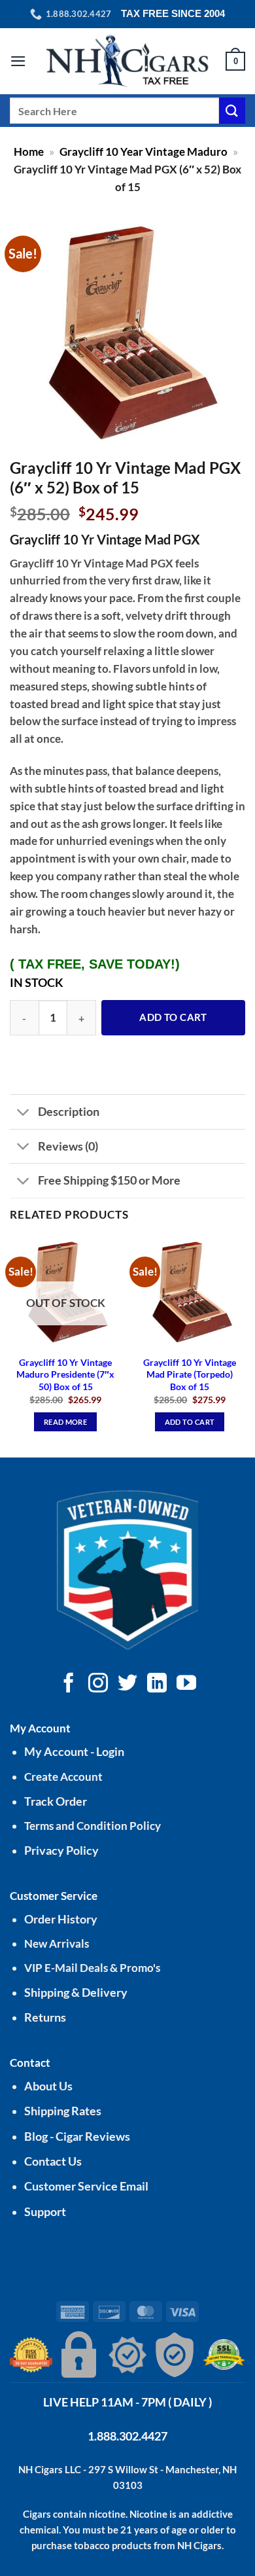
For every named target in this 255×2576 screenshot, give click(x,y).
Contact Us (53, 2161)
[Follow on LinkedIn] (157, 1684)
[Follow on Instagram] (98, 1684)
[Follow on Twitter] (127, 1684)
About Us (48, 2086)
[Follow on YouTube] (186, 1684)
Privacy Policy (61, 1851)
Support (45, 2212)
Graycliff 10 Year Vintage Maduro (144, 152)
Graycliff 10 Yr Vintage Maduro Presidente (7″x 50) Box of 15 (65, 1374)
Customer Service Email (86, 2186)
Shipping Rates (63, 2111)
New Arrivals (57, 1943)
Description (69, 1111)
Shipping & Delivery (76, 1993)
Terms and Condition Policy (93, 1826)
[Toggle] (23, 1113)
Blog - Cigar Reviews (77, 2137)
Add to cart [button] (190, 1422)
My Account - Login (74, 1752)
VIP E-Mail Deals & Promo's (92, 1968)
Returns (45, 2017)
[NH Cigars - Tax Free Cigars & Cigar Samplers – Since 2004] (127, 61)
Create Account (63, 1777)
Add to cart (173, 1017)
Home (29, 152)
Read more (65, 1422)
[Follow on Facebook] (69, 1684)
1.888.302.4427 (127, 2436)
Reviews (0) (68, 1146)
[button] (18, 61)
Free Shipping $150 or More (109, 1180)
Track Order (56, 1801)
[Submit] (232, 110)
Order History (61, 1919)
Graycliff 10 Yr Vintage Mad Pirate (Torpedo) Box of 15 (190, 1374)
